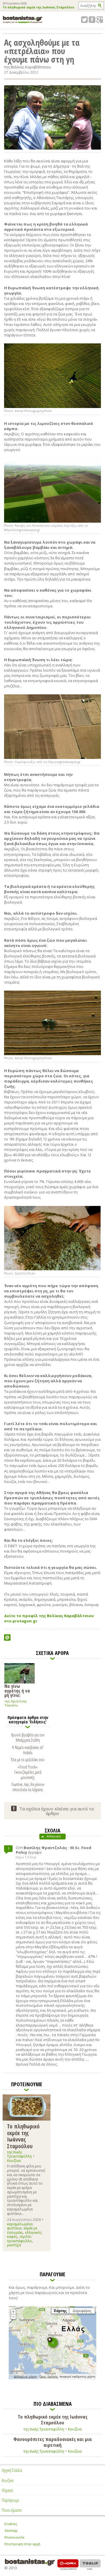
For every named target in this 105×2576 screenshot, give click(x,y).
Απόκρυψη (54, 1836)
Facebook (92, 20)
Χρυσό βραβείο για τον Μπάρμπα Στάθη (28, 1737)
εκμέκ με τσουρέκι (22, 2230)
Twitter (84, 20)
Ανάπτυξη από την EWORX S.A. (68, 2565)
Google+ (100, 20)
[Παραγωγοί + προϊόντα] (52, 2378)
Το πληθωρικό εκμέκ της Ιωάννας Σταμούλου (38, 8)
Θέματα (7, 2490)
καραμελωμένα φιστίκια (20, 2226)
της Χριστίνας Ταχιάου (16, 1703)
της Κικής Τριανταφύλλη (19, 2154)
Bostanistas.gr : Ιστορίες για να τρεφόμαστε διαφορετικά (23, 20)
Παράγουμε (10, 2500)
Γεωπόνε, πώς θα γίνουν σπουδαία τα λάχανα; (28, 1787)
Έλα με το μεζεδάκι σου (28, 1759)
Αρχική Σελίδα (12, 2470)
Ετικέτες (11, 2524)
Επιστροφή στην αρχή (22, 2544)
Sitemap (11, 2530)
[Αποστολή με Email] (7, 1638)
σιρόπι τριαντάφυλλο (19, 2239)
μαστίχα (14, 2245)
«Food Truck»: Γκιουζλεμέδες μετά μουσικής (28, 1772)
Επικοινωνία (14, 2537)
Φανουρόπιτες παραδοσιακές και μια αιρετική (53, 2442)
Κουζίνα (14, 2161)
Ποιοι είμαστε (12, 2510)
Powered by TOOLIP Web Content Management (90, 2565)
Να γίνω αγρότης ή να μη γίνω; (17, 1690)
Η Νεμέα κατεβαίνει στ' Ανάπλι (28, 1750)
